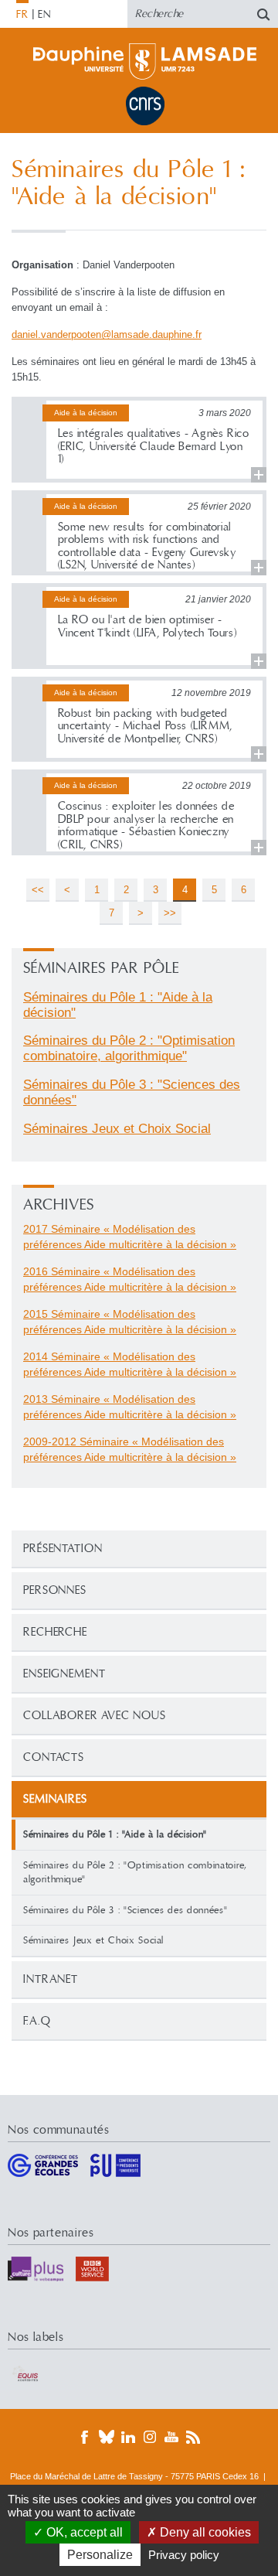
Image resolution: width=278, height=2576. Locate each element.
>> (170, 913)
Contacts (54, 1757)
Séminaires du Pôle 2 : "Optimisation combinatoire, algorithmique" (135, 1873)
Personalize (100, 2555)
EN (44, 15)
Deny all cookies (204, 2532)
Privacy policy (184, 2555)
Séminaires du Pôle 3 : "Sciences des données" (125, 1910)
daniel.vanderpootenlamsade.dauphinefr (107, 334)
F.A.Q (37, 2021)
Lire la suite (139, 440)
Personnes (55, 1590)
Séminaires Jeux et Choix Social (93, 1940)
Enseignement (64, 1674)
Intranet (51, 1979)
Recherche (55, 1632)
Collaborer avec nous (95, 1716)
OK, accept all (83, 2532)
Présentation (63, 1549)
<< (38, 890)
